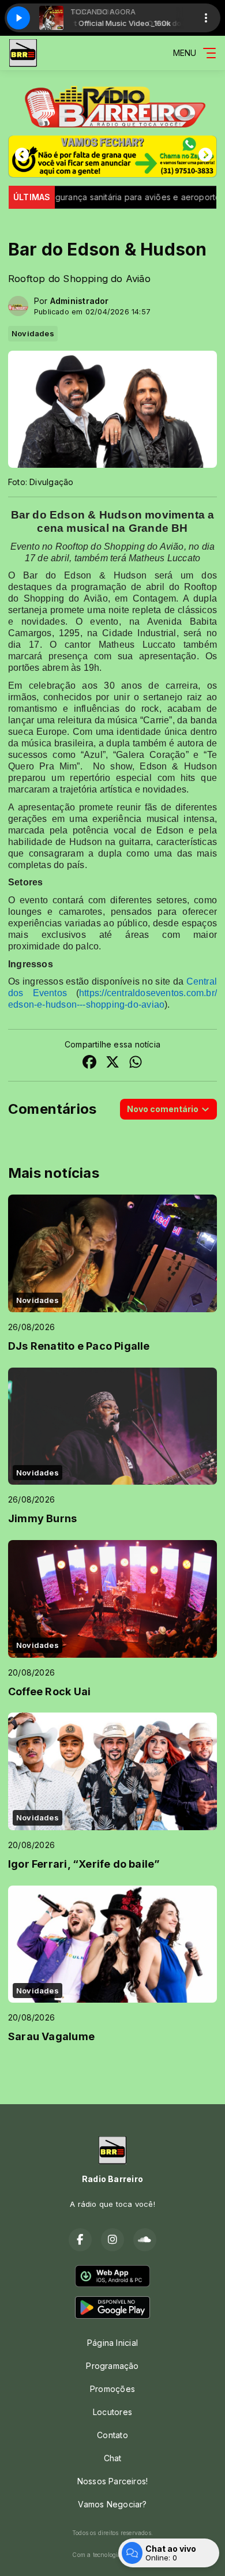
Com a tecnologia (97, 2555)
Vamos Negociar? (112, 2504)
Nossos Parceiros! (113, 2481)
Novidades (33, 333)
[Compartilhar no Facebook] (89, 1063)
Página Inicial (112, 2343)
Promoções (112, 2389)
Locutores (112, 2412)
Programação (112, 2366)
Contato (112, 2435)
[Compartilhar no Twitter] (112, 1063)
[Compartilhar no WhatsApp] (136, 1063)
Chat (113, 2458)
